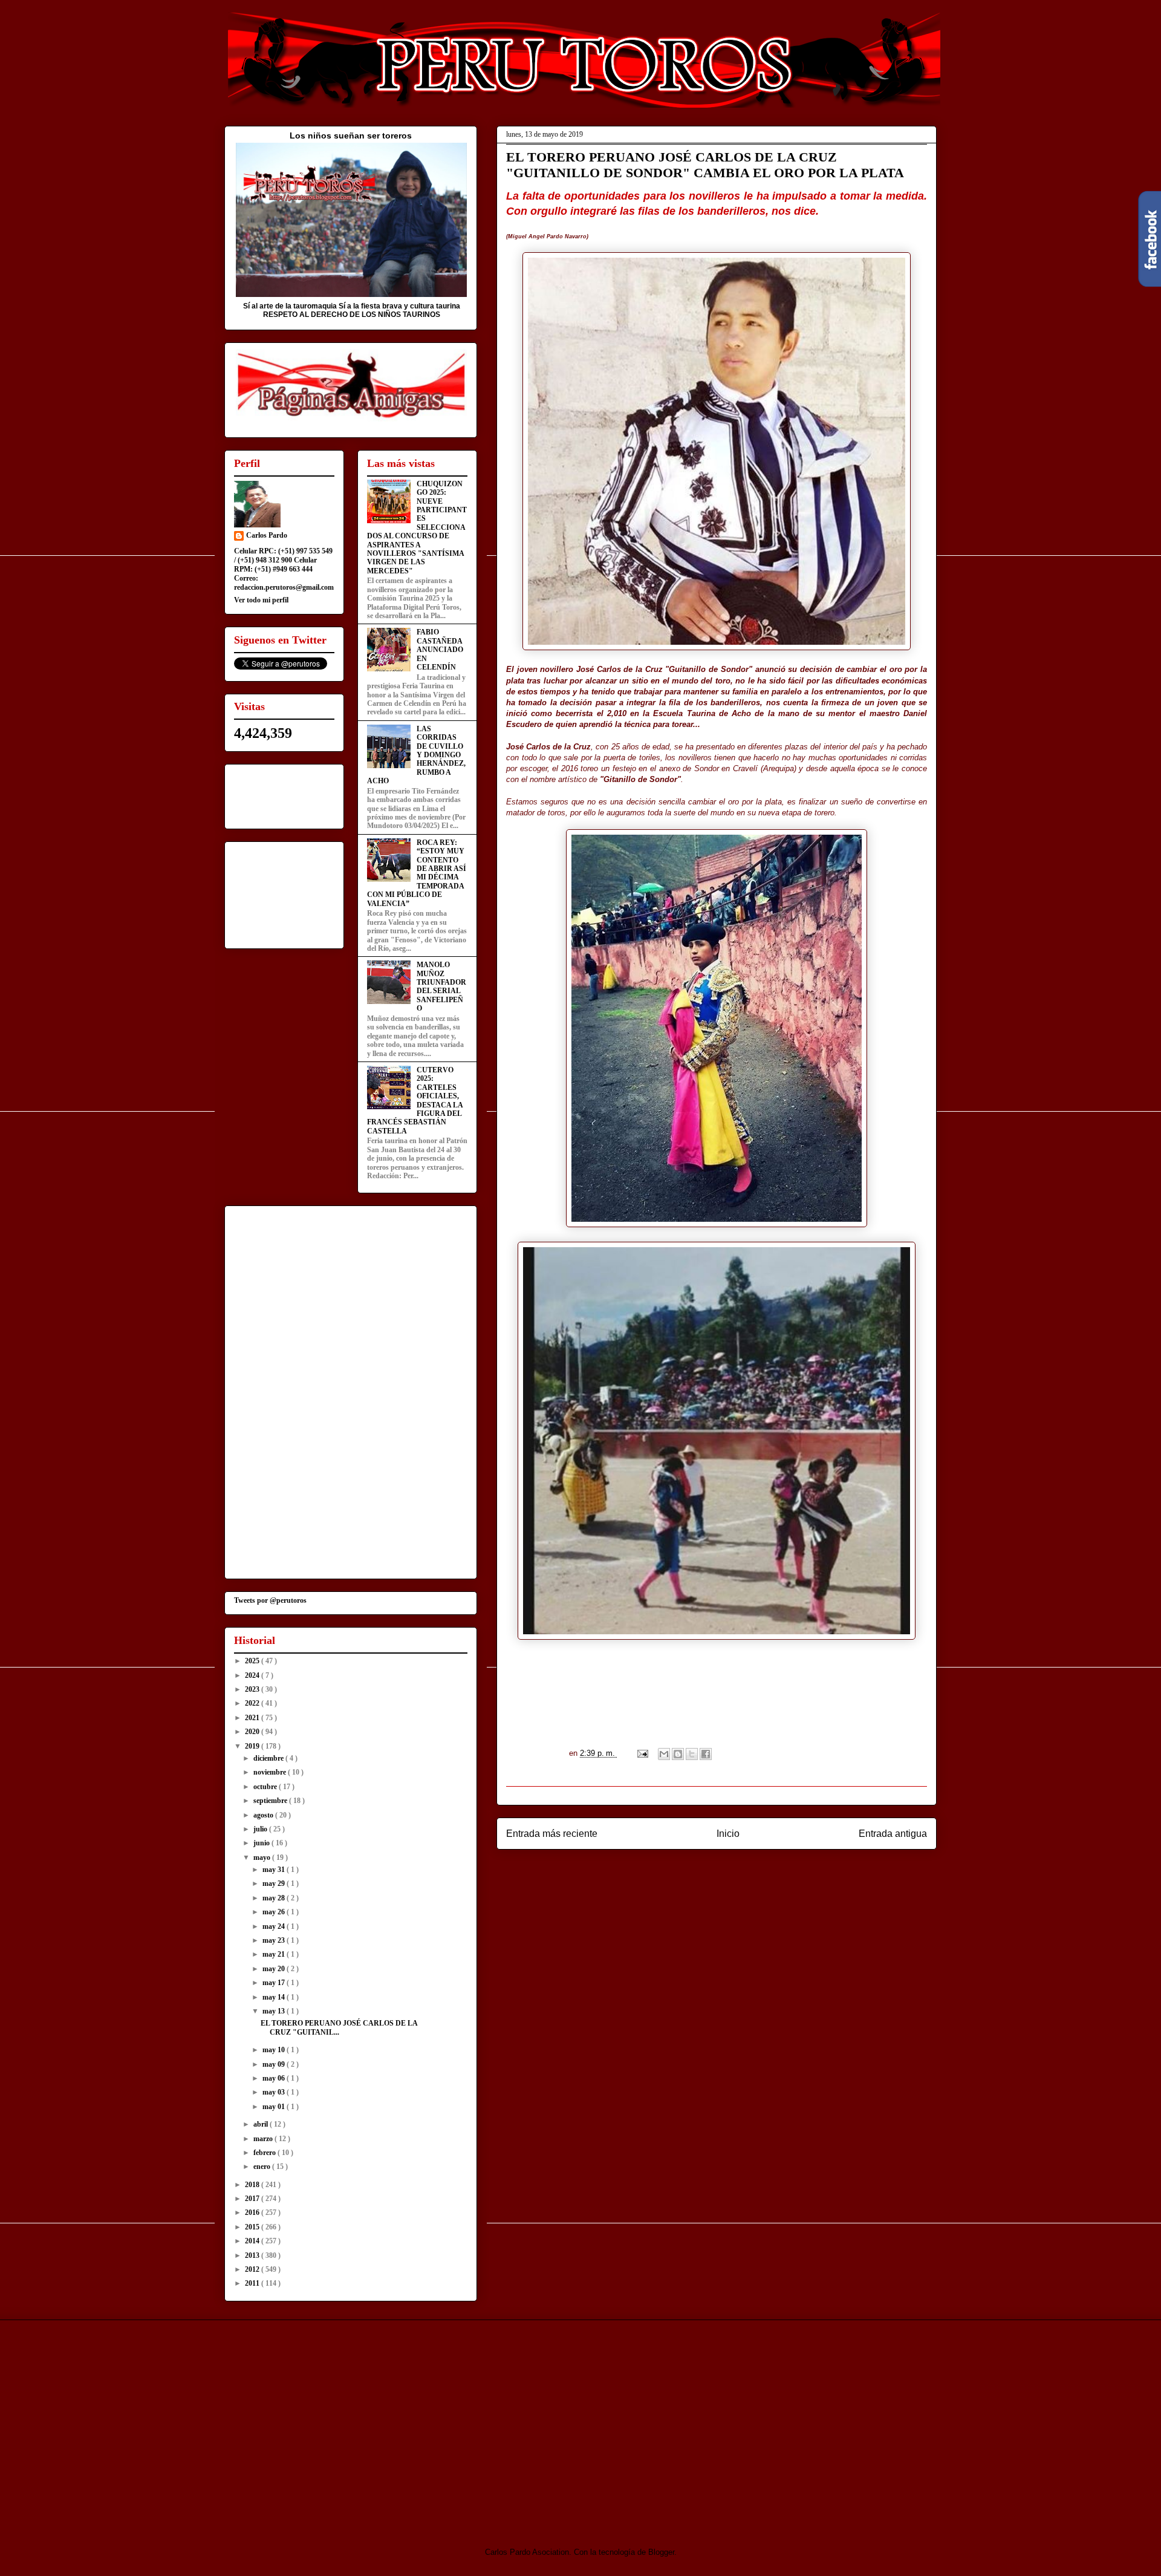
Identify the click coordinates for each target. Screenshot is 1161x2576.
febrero (265, 2153)
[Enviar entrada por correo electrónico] (642, 1753)
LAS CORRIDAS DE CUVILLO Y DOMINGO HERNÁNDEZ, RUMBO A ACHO (416, 755)
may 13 (275, 2011)
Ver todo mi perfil (261, 600)
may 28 (275, 1898)
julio (261, 1829)
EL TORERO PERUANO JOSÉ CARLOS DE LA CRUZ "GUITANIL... (339, 2027)
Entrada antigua (893, 1834)
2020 (253, 1732)
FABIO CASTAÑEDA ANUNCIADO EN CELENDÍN (440, 650)
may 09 (275, 2064)
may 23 (275, 1940)
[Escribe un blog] (678, 1754)
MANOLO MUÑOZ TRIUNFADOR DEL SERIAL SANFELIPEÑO (441, 986)
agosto (264, 1815)
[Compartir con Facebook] (706, 1754)
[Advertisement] (325, 2423)
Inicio (728, 1834)
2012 (253, 2269)
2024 (253, 1675)
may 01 (275, 2107)
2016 (253, 2212)
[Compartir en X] (692, 1754)
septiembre (271, 1801)
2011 (253, 2283)
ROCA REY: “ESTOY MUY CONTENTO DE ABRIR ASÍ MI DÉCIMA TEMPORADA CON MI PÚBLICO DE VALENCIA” (417, 873)
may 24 (275, 1926)
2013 (253, 2255)
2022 (253, 1703)
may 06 (275, 2078)
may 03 (275, 2092)
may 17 (275, 1983)
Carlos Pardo (267, 535)
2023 (253, 1689)
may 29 (275, 1883)
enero (263, 2167)
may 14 (275, 1997)
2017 (253, 2199)
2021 (253, 1718)
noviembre (271, 1772)
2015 (253, 2227)
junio (262, 1843)
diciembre (269, 1758)
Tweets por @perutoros (270, 1600)
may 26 (275, 1912)
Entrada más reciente (552, 1834)
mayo (263, 1857)
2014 (253, 2241)
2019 (253, 1746)
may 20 (275, 1969)
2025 (253, 1661)
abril (262, 2124)
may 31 (275, 1870)
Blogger (661, 2552)
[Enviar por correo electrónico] (664, 1754)
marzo (264, 2139)
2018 (253, 2185)
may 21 (275, 1954)
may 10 (275, 2050)
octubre (266, 1787)
